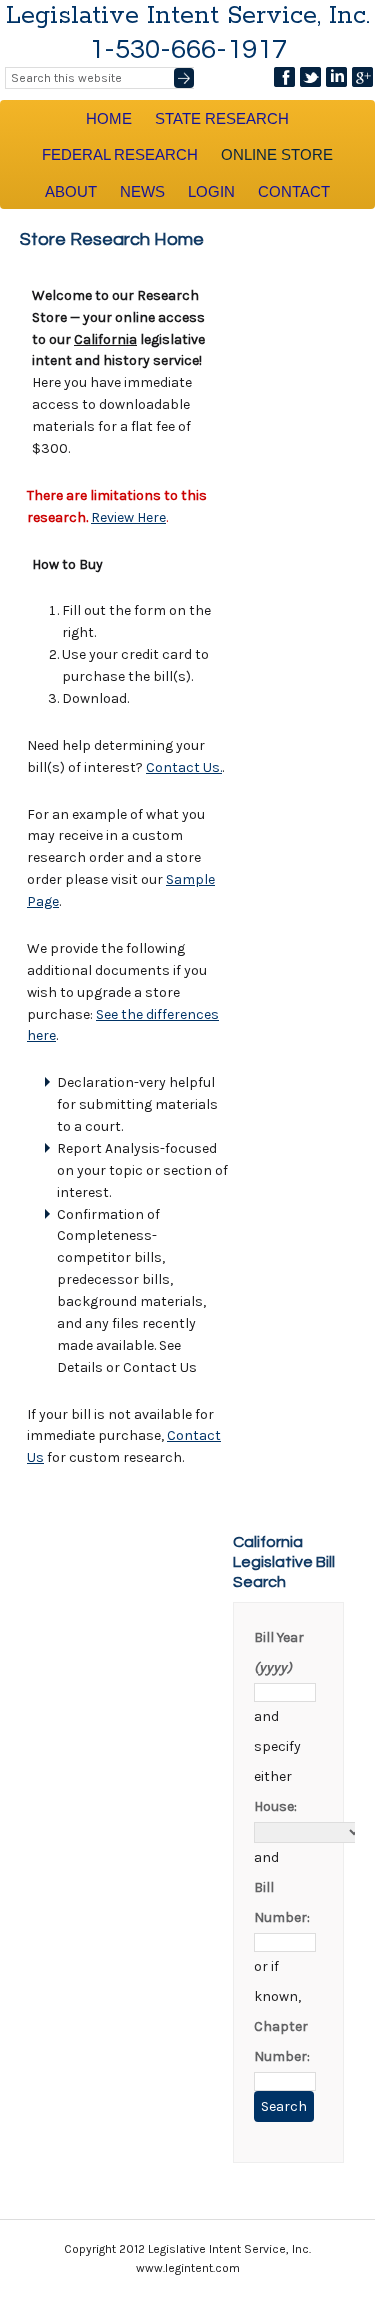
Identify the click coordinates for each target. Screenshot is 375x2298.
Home (109, 118)
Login (211, 191)
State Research (222, 118)
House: (275, 1806)
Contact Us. (184, 767)
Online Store (277, 154)
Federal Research (120, 154)
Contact (294, 191)
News (142, 191)
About (71, 191)
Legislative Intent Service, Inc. (188, 16)
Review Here (128, 517)
